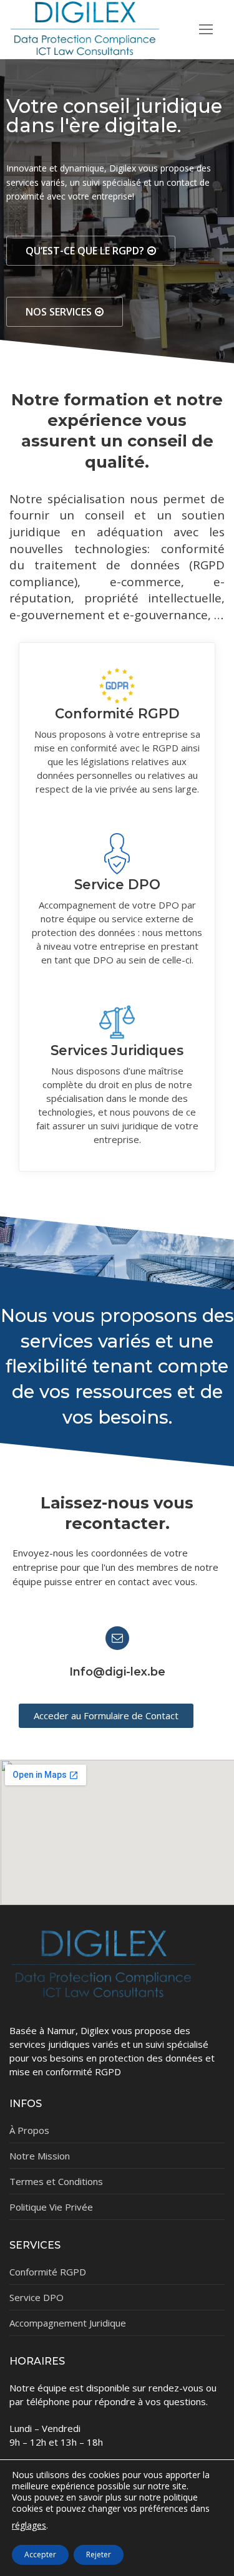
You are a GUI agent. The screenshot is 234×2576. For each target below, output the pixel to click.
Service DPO (117, 884)
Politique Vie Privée (51, 2207)
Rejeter (99, 2554)
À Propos (29, 2130)
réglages (29, 2526)
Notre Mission (40, 2156)
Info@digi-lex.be (117, 1672)
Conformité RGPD (117, 713)
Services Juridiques (117, 1050)
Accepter (40, 2554)
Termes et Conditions (56, 2181)
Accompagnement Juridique (68, 2323)
